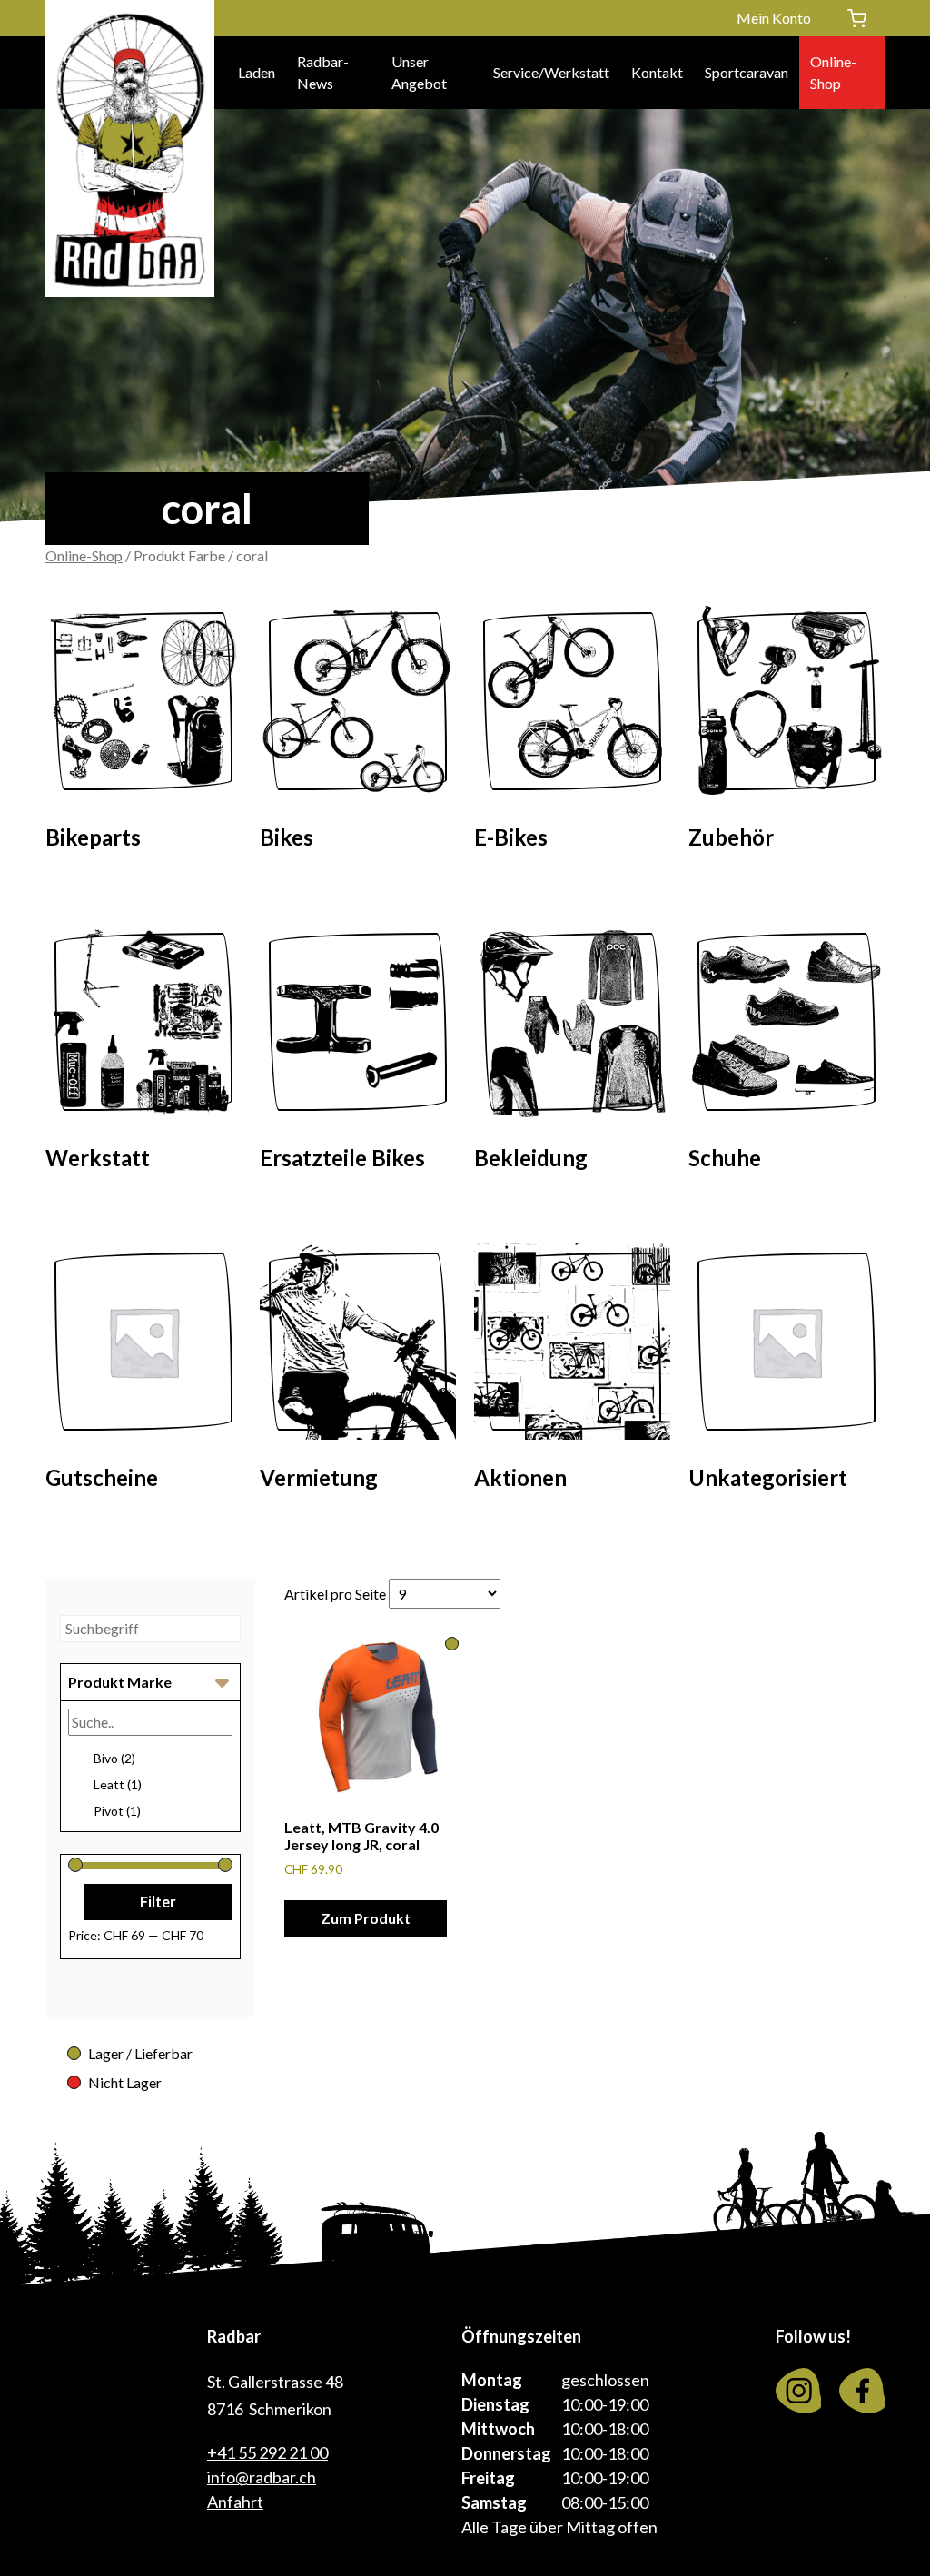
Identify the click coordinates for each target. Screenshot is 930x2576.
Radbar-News (323, 72)
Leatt (118, 1784)
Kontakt (657, 72)
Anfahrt (235, 2502)
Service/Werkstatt (551, 72)
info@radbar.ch (262, 2477)
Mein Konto (774, 18)
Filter (158, 1902)
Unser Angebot (419, 72)
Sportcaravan (747, 72)
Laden (257, 72)
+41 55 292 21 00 (267, 2452)
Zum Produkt (366, 1918)
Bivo (114, 1758)
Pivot (117, 1811)
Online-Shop (833, 72)
